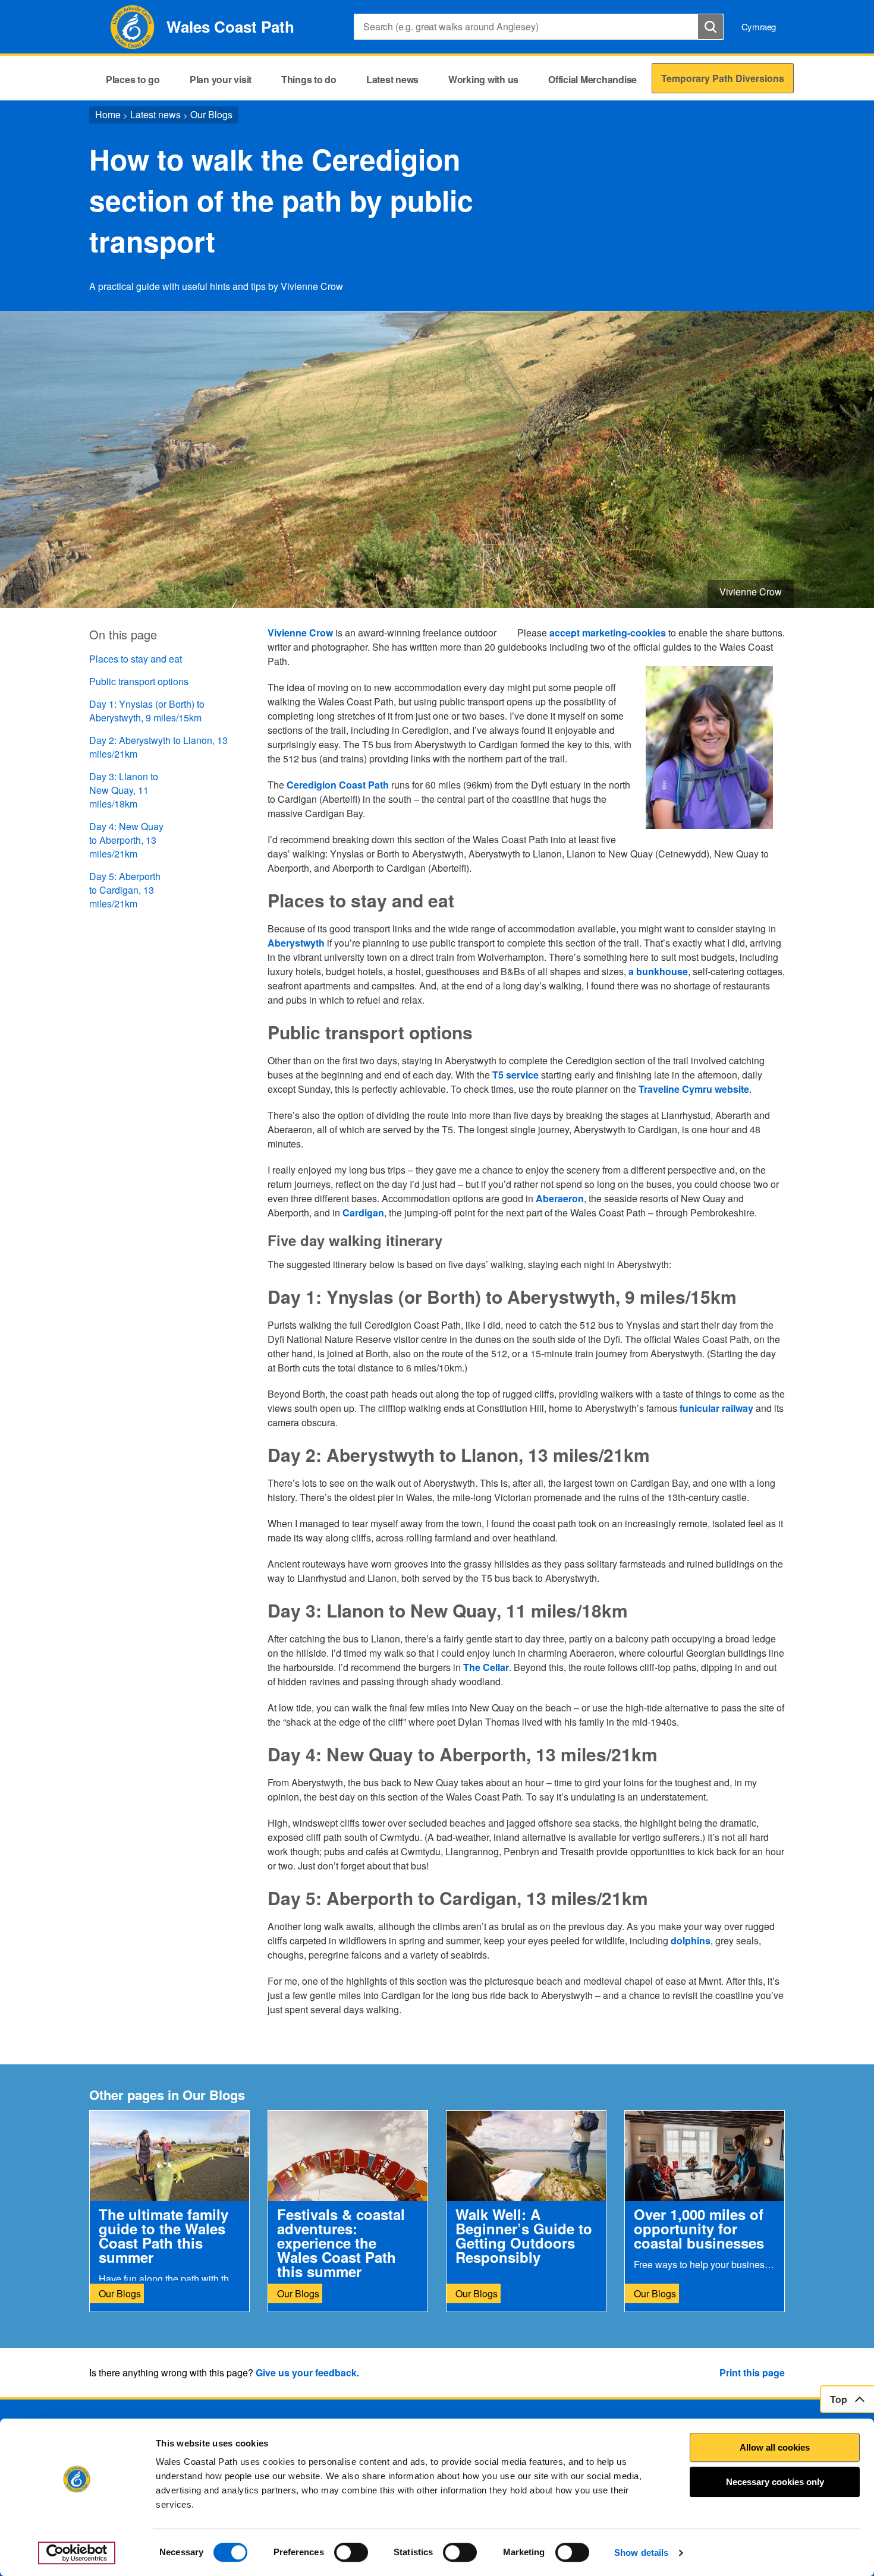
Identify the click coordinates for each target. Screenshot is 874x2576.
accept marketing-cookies (608, 633)
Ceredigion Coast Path (338, 785)
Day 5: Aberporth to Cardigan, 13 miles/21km (125, 890)
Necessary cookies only (775, 2482)
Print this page (752, 2372)
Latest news (155, 114)
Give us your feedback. (307, 2372)
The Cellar (486, 1667)
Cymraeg (759, 26)
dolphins (691, 1940)
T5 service (515, 1075)
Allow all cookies (775, 2447)
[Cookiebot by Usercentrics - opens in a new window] (77, 2553)
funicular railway (716, 1408)
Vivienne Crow (300, 633)
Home (108, 114)
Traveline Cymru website (694, 1089)
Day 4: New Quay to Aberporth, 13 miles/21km (126, 840)
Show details (641, 2553)
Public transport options (139, 681)
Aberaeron (560, 1198)
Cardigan (363, 1213)
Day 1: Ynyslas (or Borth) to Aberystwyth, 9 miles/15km (147, 711)
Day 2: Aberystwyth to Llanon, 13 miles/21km (158, 747)
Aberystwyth (296, 943)
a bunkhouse (658, 971)
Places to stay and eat (136, 659)
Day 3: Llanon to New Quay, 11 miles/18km (124, 790)
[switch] (351, 2552)
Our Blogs (211, 114)
